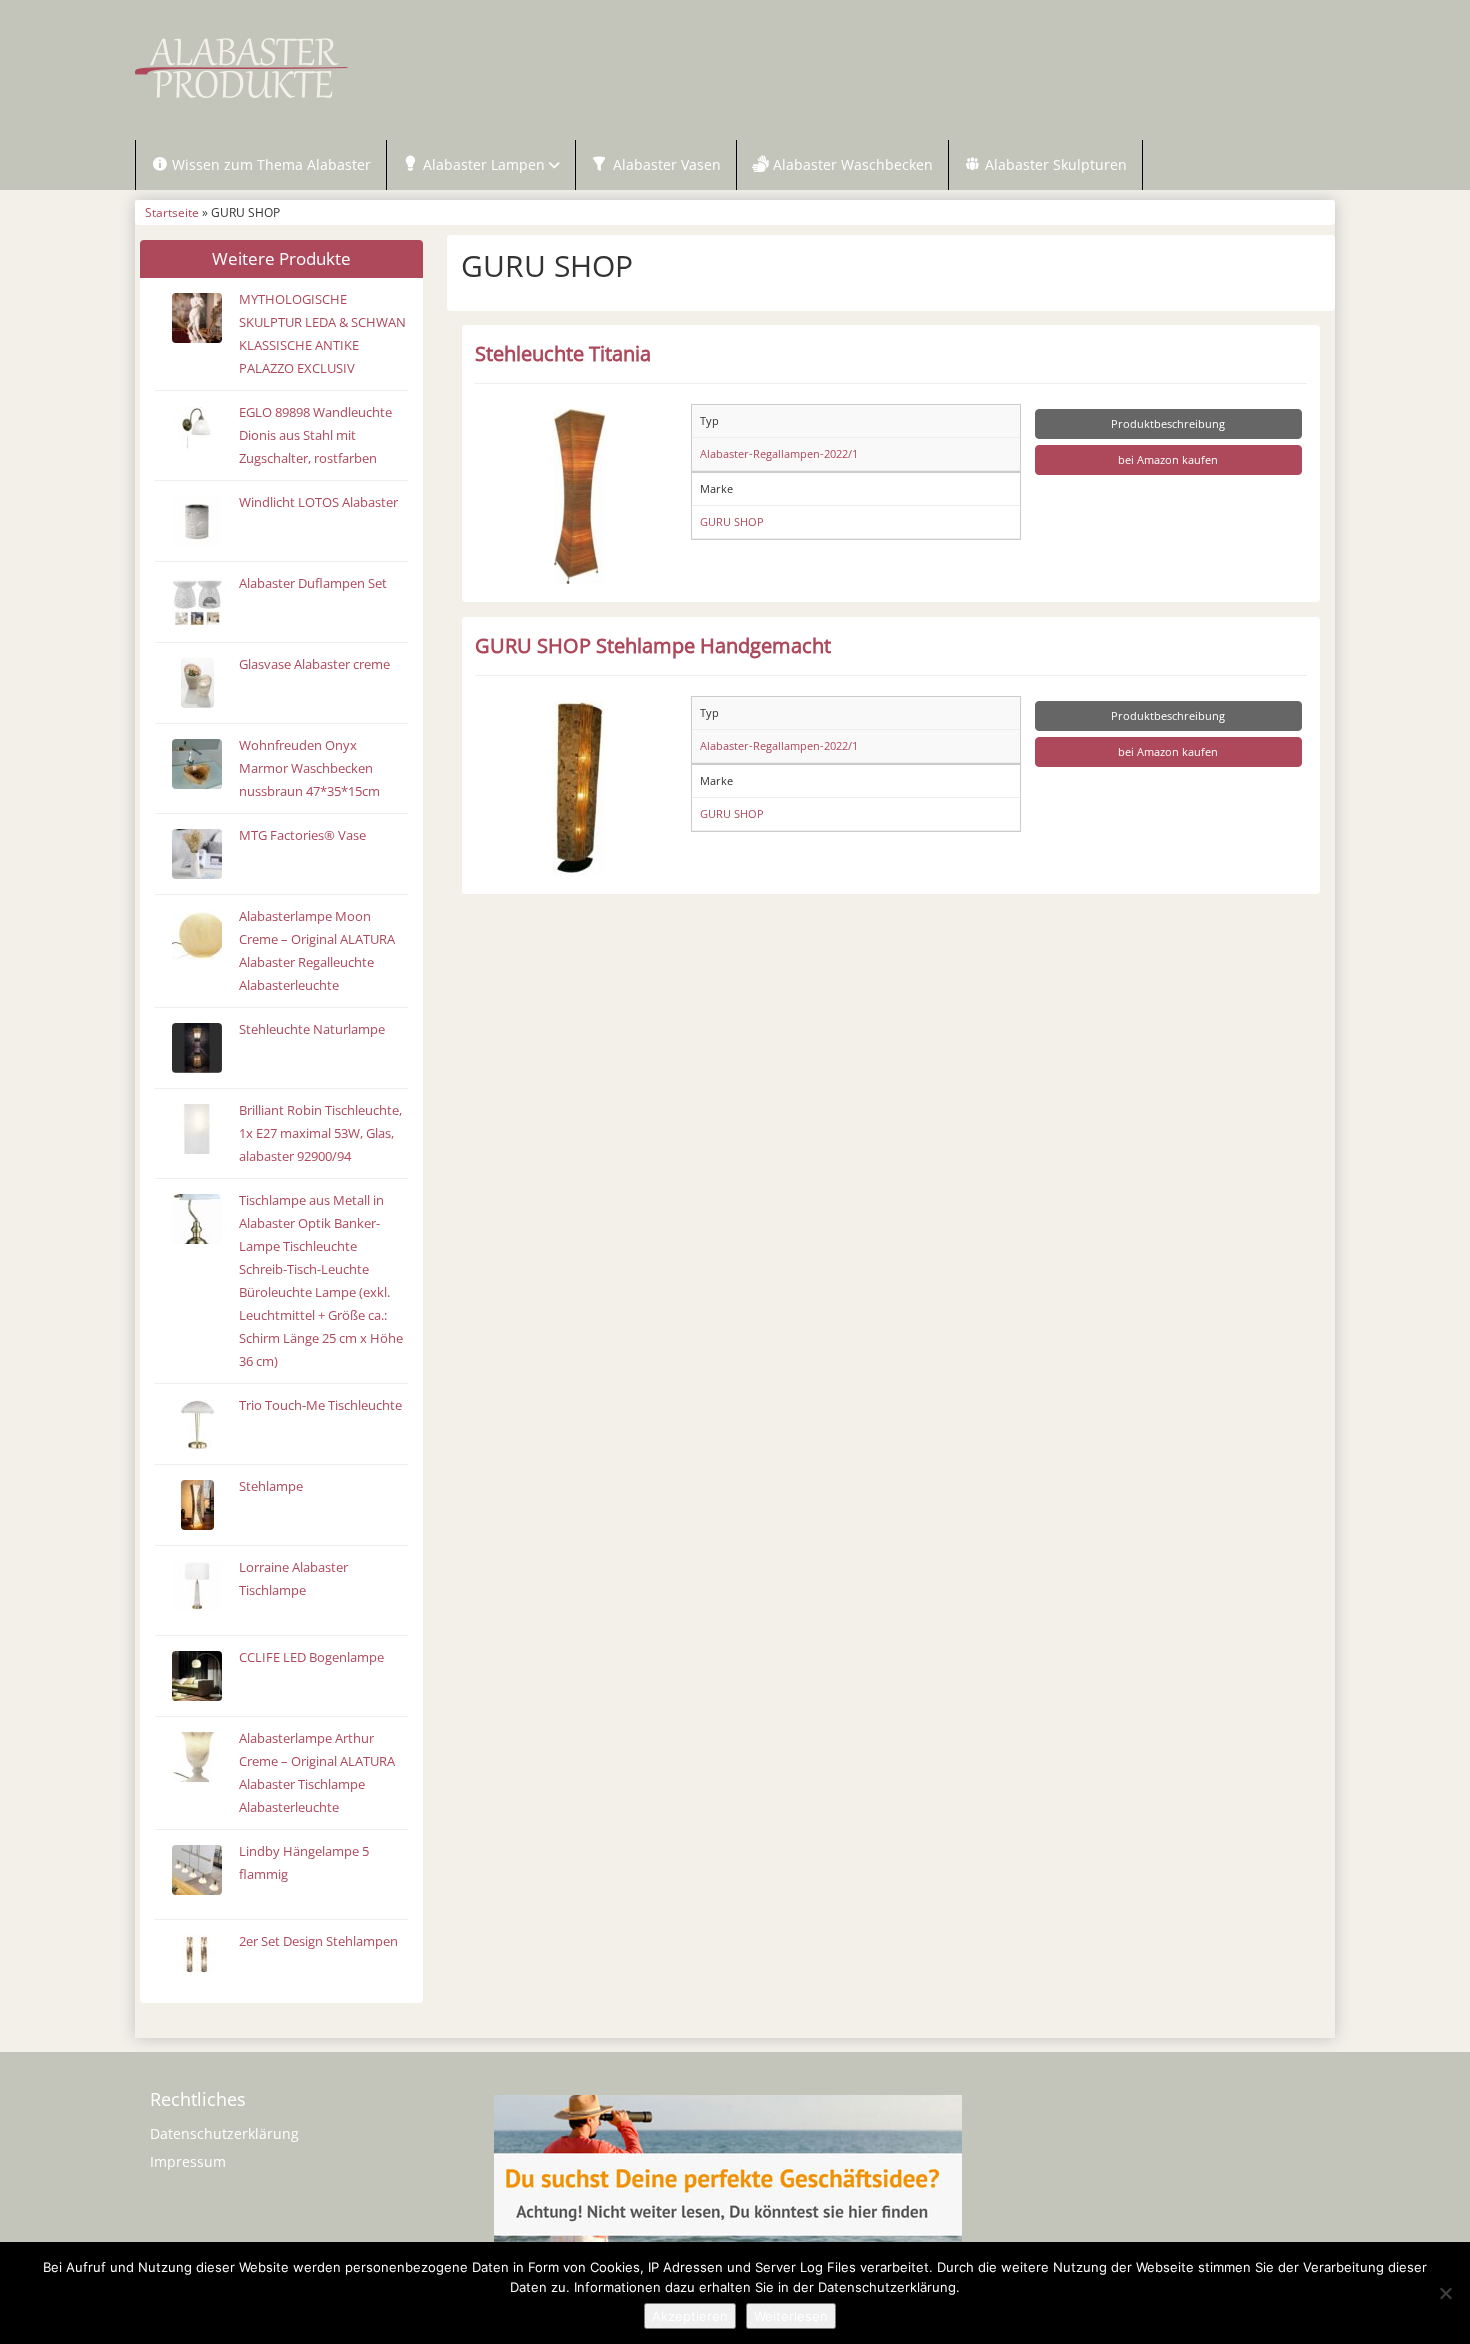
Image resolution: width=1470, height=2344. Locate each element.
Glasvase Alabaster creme (314, 664)
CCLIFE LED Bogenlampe (311, 1657)
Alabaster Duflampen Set (313, 583)
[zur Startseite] (385, 68)
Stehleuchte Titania (563, 353)
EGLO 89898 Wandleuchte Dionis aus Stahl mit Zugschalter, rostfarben (315, 435)
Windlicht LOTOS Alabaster (318, 502)
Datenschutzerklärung (224, 2133)
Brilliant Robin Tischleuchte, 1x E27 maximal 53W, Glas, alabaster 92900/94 (320, 1133)
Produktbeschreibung (1168, 423)
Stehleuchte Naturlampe (312, 1029)
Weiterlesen (791, 2316)
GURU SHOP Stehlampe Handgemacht (653, 645)
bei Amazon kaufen (1168, 459)
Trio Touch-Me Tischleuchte (320, 1405)
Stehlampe (271, 1486)
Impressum (188, 2161)
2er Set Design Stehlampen (318, 1941)
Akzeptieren (690, 2316)
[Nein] (1445, 2293)
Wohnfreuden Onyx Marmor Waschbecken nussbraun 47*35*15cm (309, 768)
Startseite (172, 212)
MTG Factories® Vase (302, 835)
